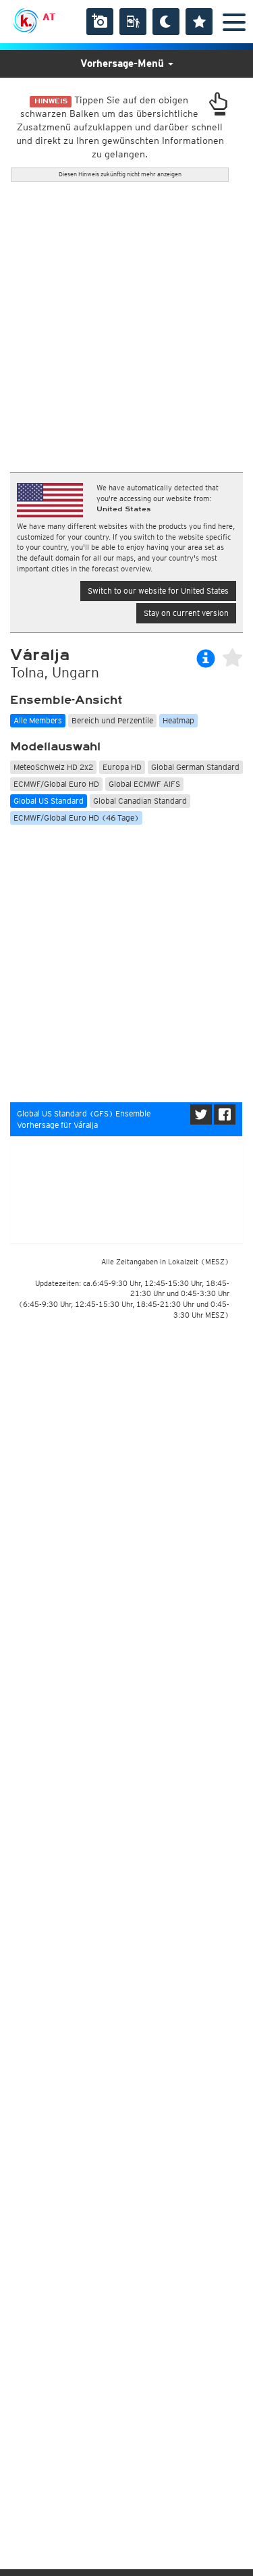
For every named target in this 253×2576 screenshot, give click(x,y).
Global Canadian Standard (140, 801)
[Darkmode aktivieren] (166, 22)
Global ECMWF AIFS (144, 784)
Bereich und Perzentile (112, 720)
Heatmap (178, 720)
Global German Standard (195, 767)
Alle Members (38, 720)
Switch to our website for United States (158, 591)
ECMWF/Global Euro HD (56, 784)
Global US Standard (49, 801)
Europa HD (122, 767)
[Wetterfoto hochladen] (100, 22)
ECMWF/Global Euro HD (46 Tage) (76, 818)
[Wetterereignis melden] (133, 22)
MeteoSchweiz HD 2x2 (53, 767)
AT (49, 17)
